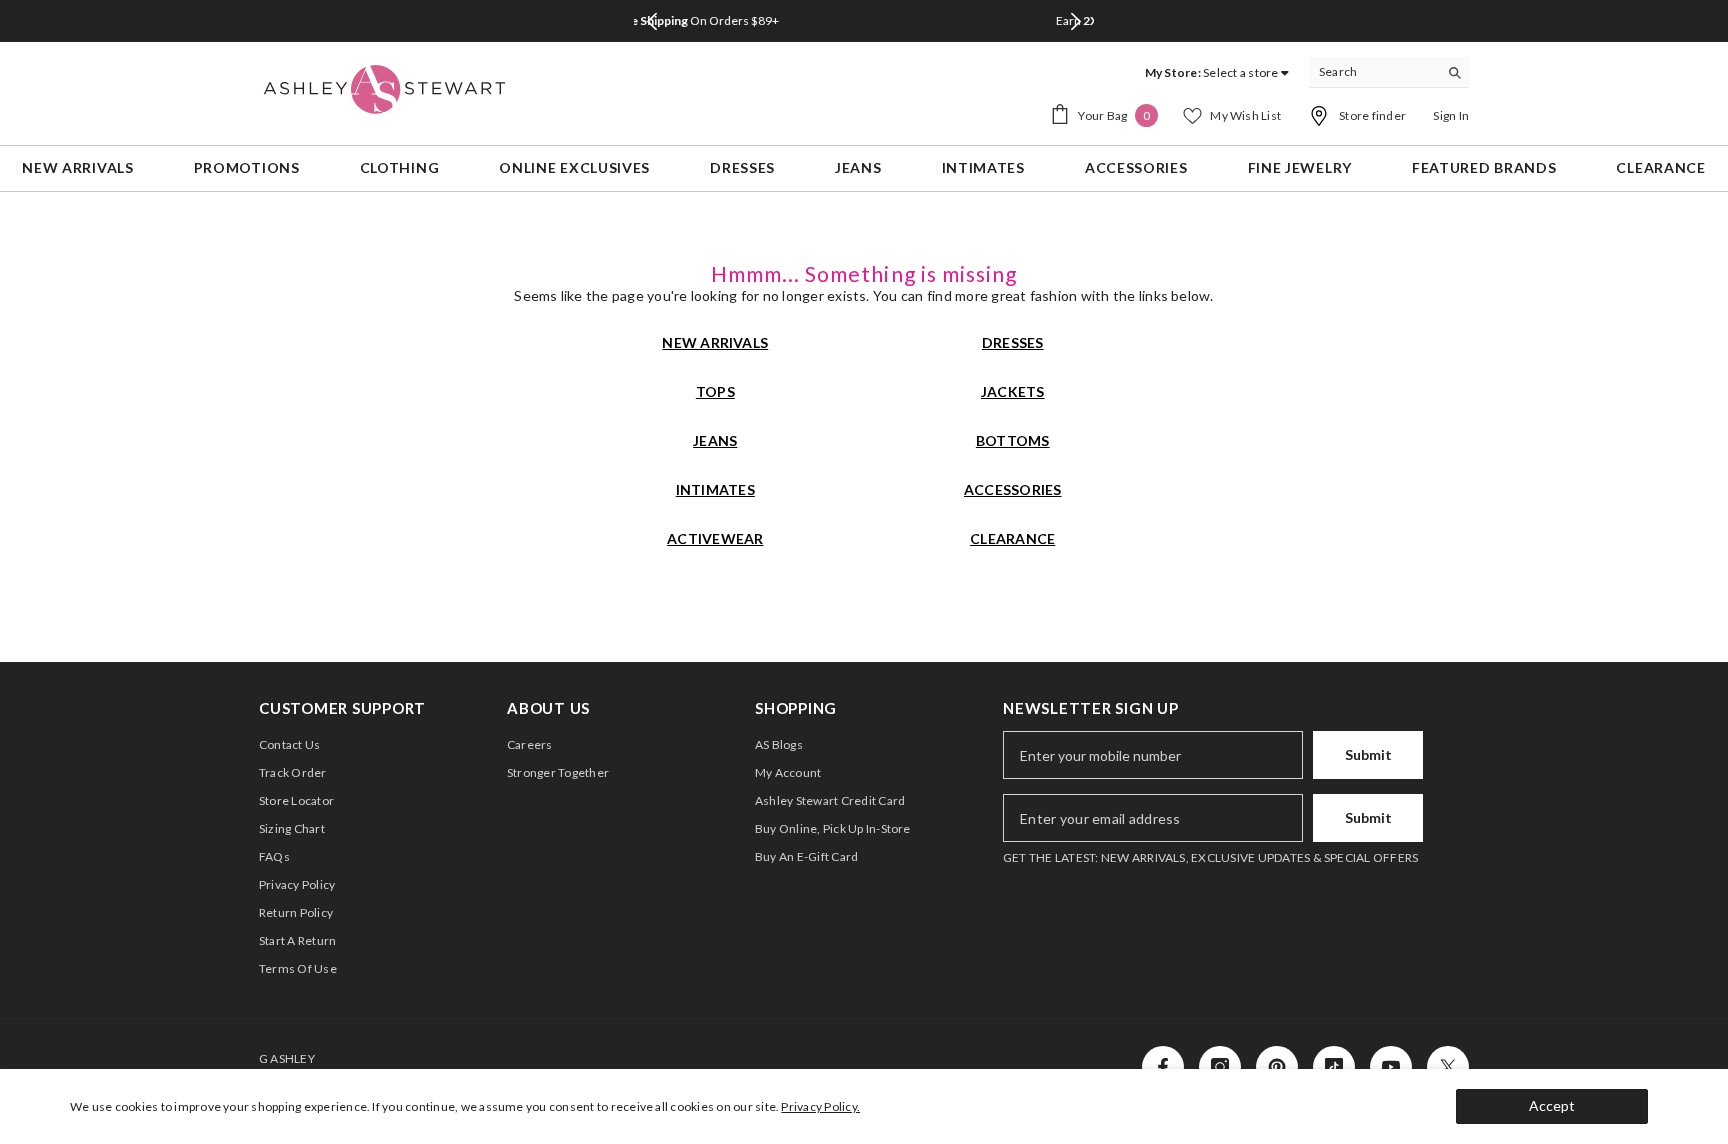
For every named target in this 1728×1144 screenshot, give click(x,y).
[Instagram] (1220, 1067)
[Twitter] (1448, 1067)
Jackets (1013, 391)
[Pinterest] (1277, 1067)
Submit (1368, 754)
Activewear (715, 538)
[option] (880, 21)
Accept (1552, 1105)
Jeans (715, 440)
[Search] (1389, 72)
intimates (715, 489)
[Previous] (651, 21)
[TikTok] (1334, 1067)
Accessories (1013, 489)
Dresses (1013, 342)
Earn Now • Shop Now (882, 20)
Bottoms (1013, 440)
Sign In (1451, 115)
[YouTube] (1391, 1067)
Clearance (1012, 538)
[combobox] (1373, 72)
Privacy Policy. (820, 1106)
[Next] (1076, 21)
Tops (715, 391)
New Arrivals (715, 342)
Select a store (1240, 72)
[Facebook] (1163, 1067)
